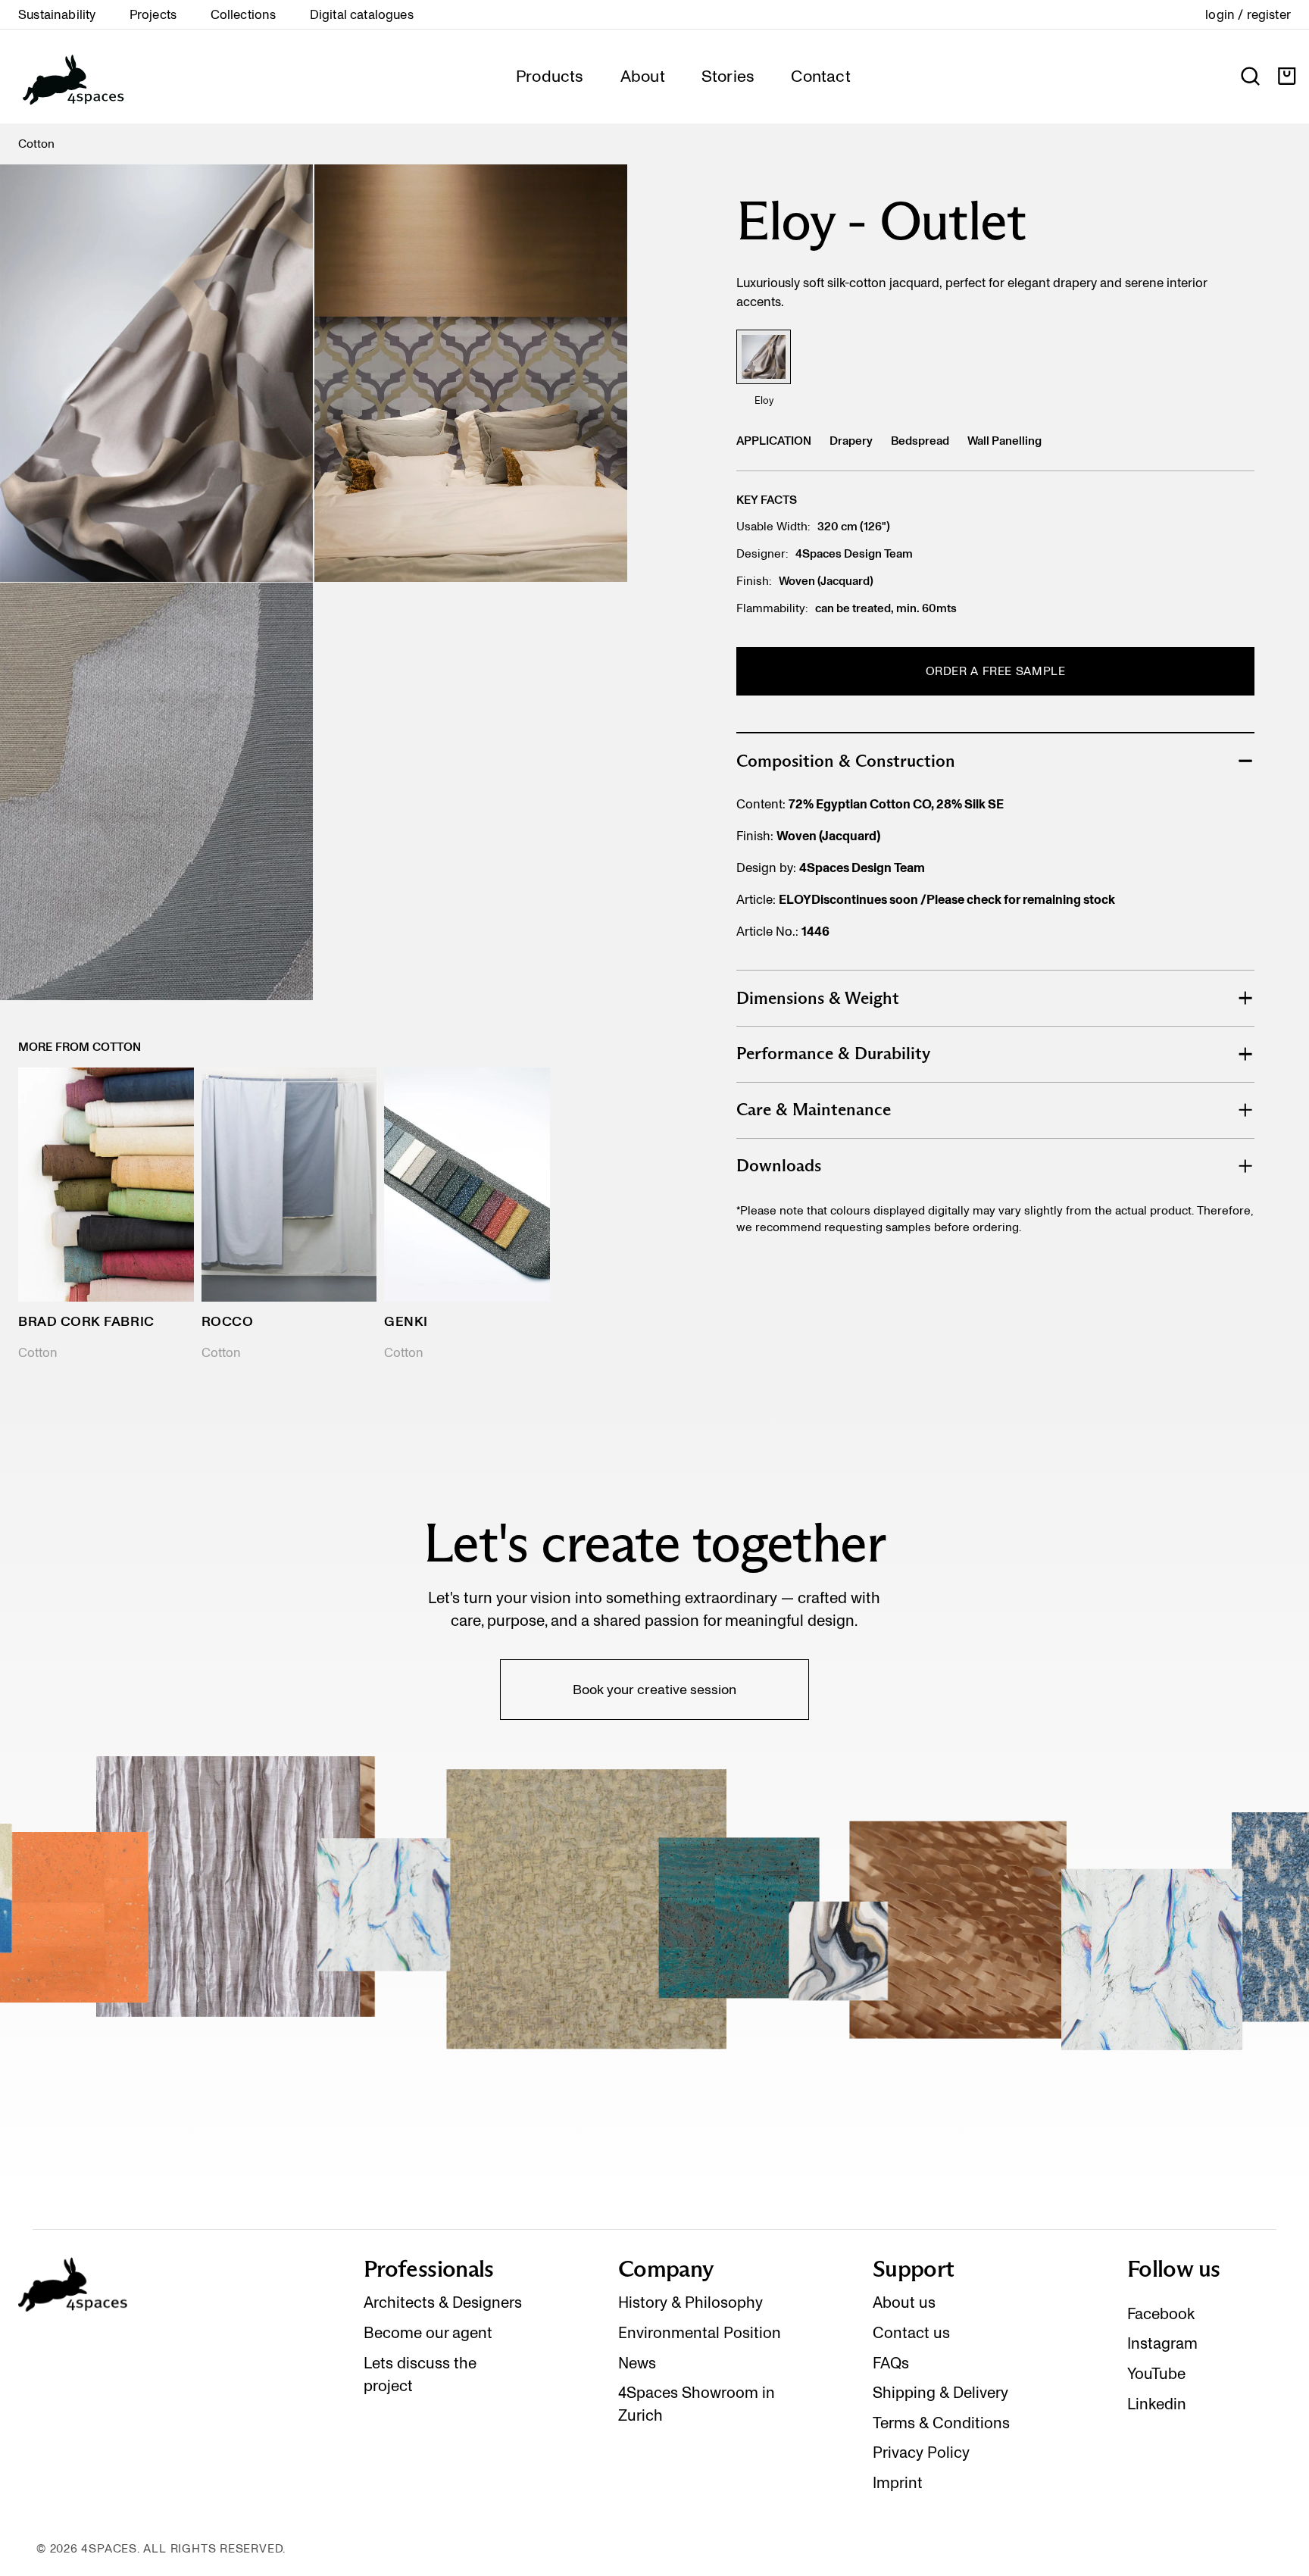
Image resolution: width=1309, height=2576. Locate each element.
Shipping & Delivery (940, 2393)
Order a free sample (996, 671)
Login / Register (1248, 14)
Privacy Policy (921, 2453)
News (637, 2363)
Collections (244, 14)
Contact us (911, 2333)
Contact (821, 76)
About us (904, 2302)
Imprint (898, 2483)
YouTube (1156, 2374)
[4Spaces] (73, 77)
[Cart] (1287, 76)
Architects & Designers (443, 2302)
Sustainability (57, 14)
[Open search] (1250, 76)
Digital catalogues (362, 14)
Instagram (1162, 2343)
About (643, 76)
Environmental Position (700, 2333)
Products (550, 76)
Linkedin (1157, 2404)
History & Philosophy (690, 2302)
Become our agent (428, 2333)
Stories (728, 76)
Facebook (1161, 2314)
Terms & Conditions (941, 2423)
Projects (153, 14)
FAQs (891, 2363)
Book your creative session (654, 1689)
